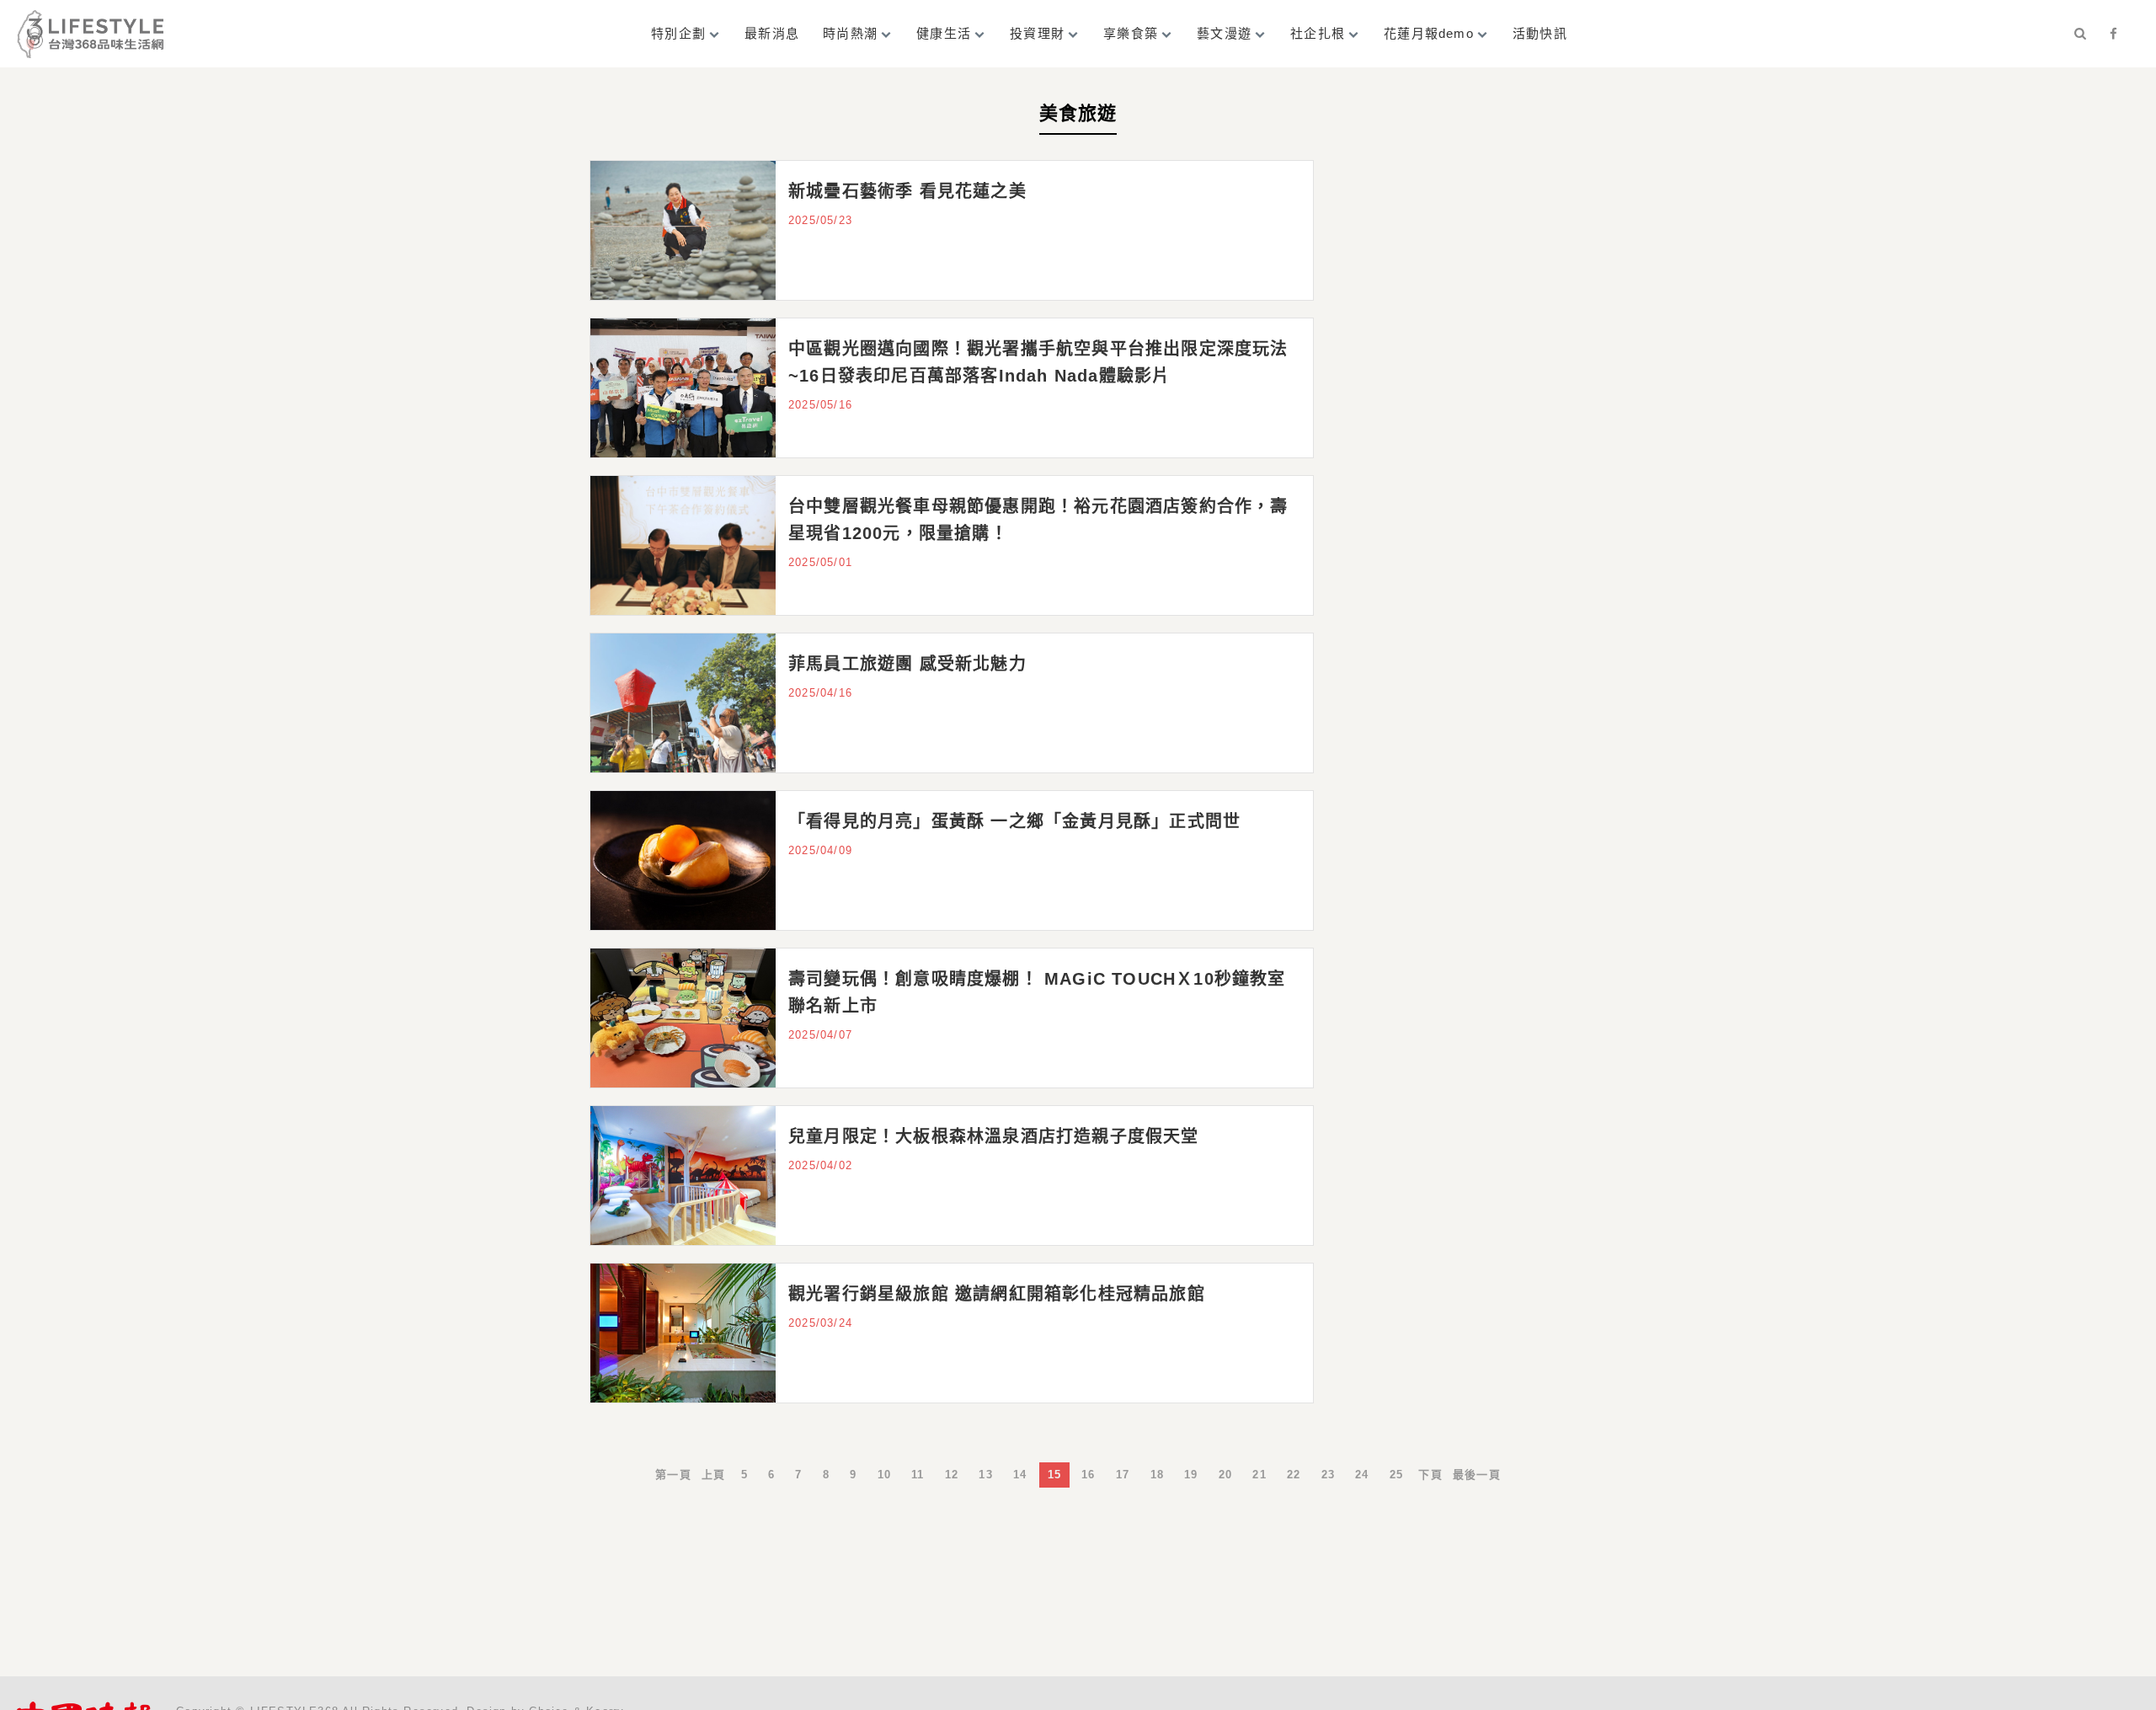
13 (985, 1475)
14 (1020, 1475)
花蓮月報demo (1429, 33)
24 (1362, 1475)
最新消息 (772, 33)
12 (952, 1475)
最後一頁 (1477, 1475)
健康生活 (944, 33)
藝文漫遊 (1224, 33)
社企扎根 (1318, 33)
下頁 (1430, 1475)
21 (1259, 1475)
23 (1328, 1475)
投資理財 (1037, 33)
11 (918, 1475)
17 (1123, 1475)
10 (884, 1475)
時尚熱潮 (850, 33)
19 (1191, 1475)
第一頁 (673, 1475)
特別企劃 (678, 33)
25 (1396, 1475)
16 (1088, 1475)
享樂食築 (1131, 33)
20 (1225, 1475)
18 (1157, 1475)
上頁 (713, 1475)
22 (1294, 1475)
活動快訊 (1540, 33)
